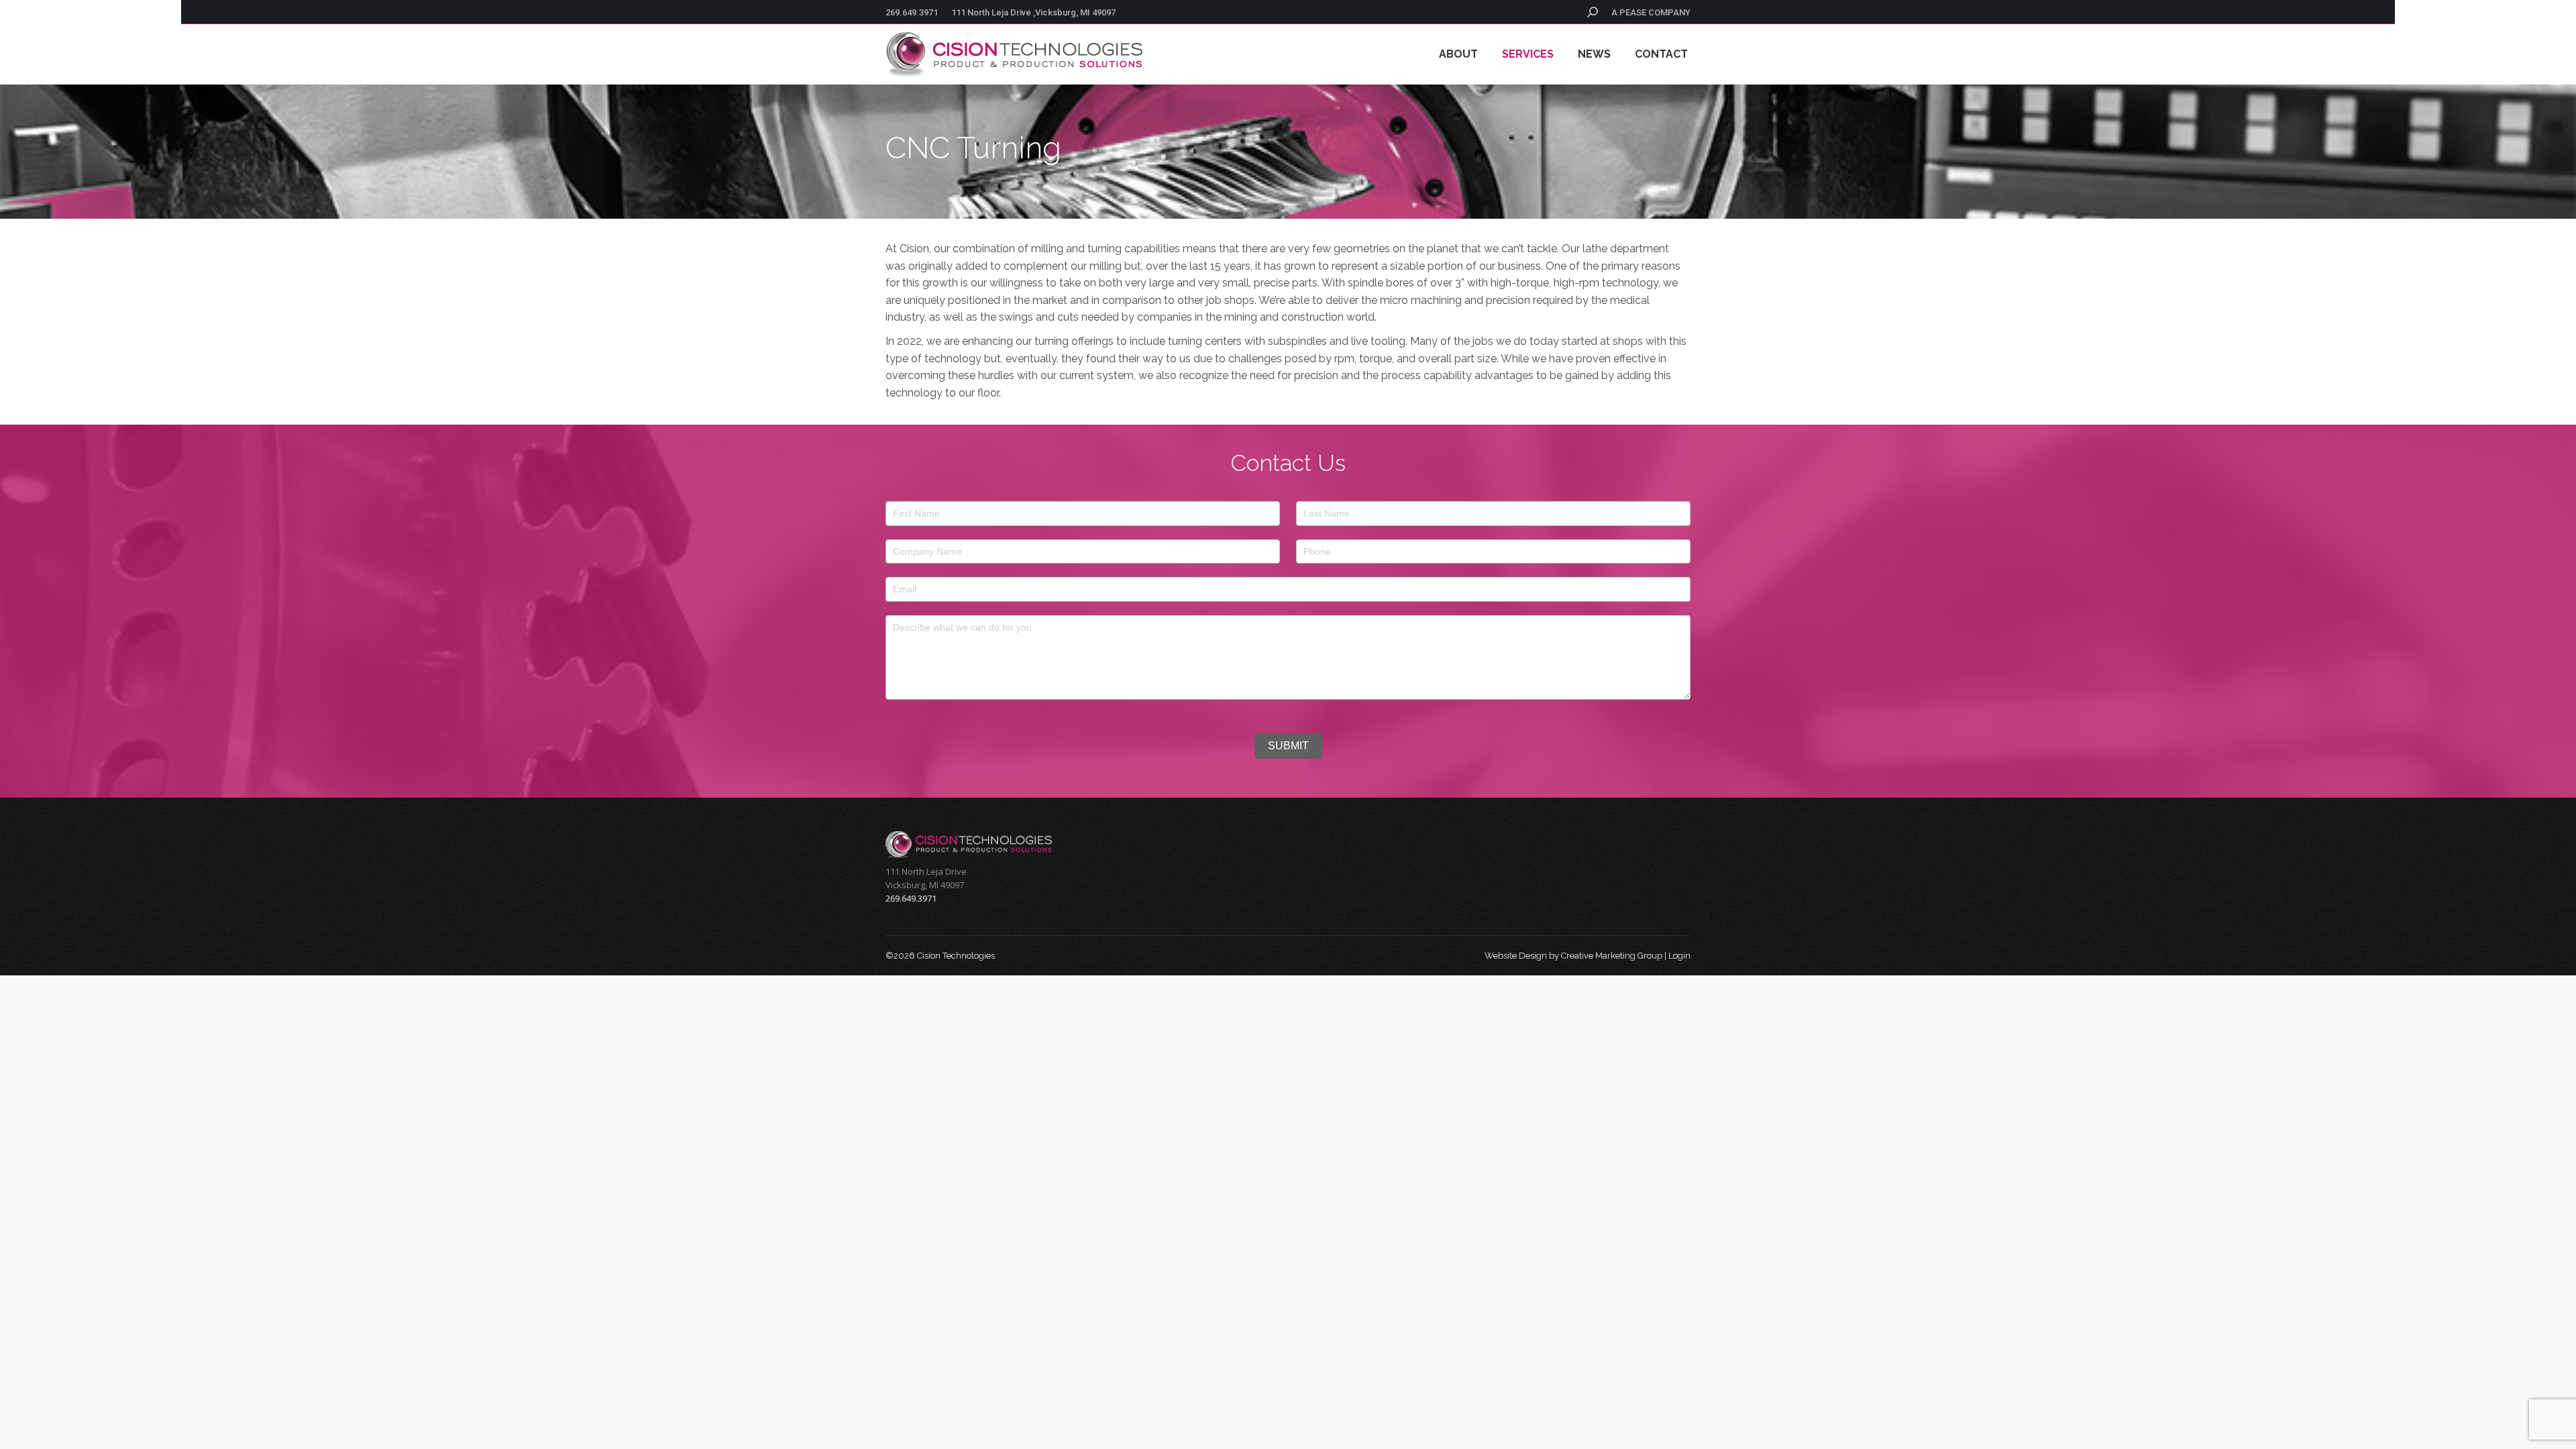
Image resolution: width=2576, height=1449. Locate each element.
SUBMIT (1288, 746)
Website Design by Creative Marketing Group (1573, 956)
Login (1679, 956)
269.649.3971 (912, 12)
